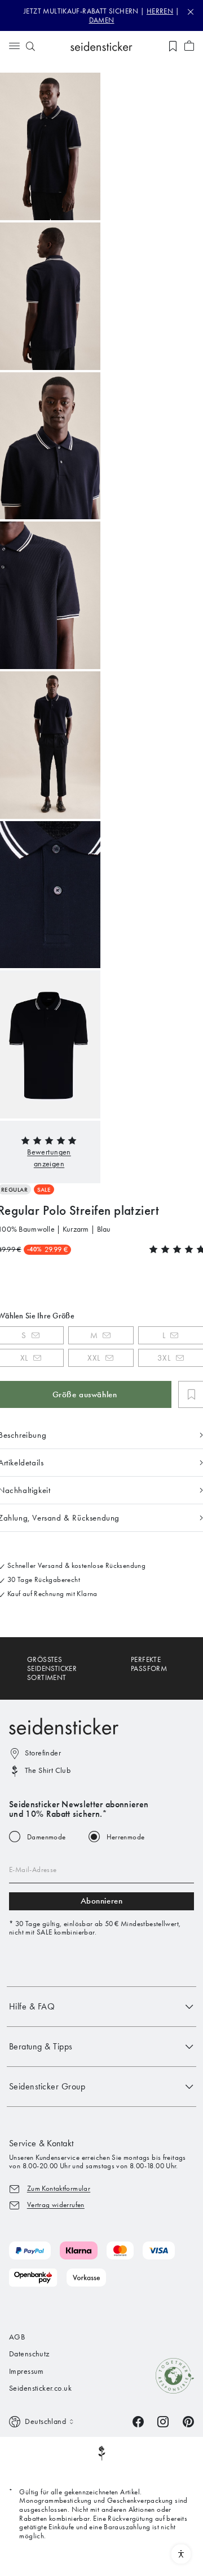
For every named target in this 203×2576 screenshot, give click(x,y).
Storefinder (43, 1753)
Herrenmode (126, 1837)
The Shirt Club (48, 1770)
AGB (17, 2337)
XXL (94, 1358)
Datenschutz (29, 2354)
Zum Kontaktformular (59, 2188)
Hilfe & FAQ (32, 2006)
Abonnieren (102, 1901)
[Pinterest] (188, 2421)
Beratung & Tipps (41, 2046)
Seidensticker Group (47, 2086)
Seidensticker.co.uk (40, 2388)
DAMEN (102, 20)
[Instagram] (163, 2421)
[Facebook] (138, 2421)
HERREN (160, 11)
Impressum (27, 2371)
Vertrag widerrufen (56, 2205)
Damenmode (47, 1837)
